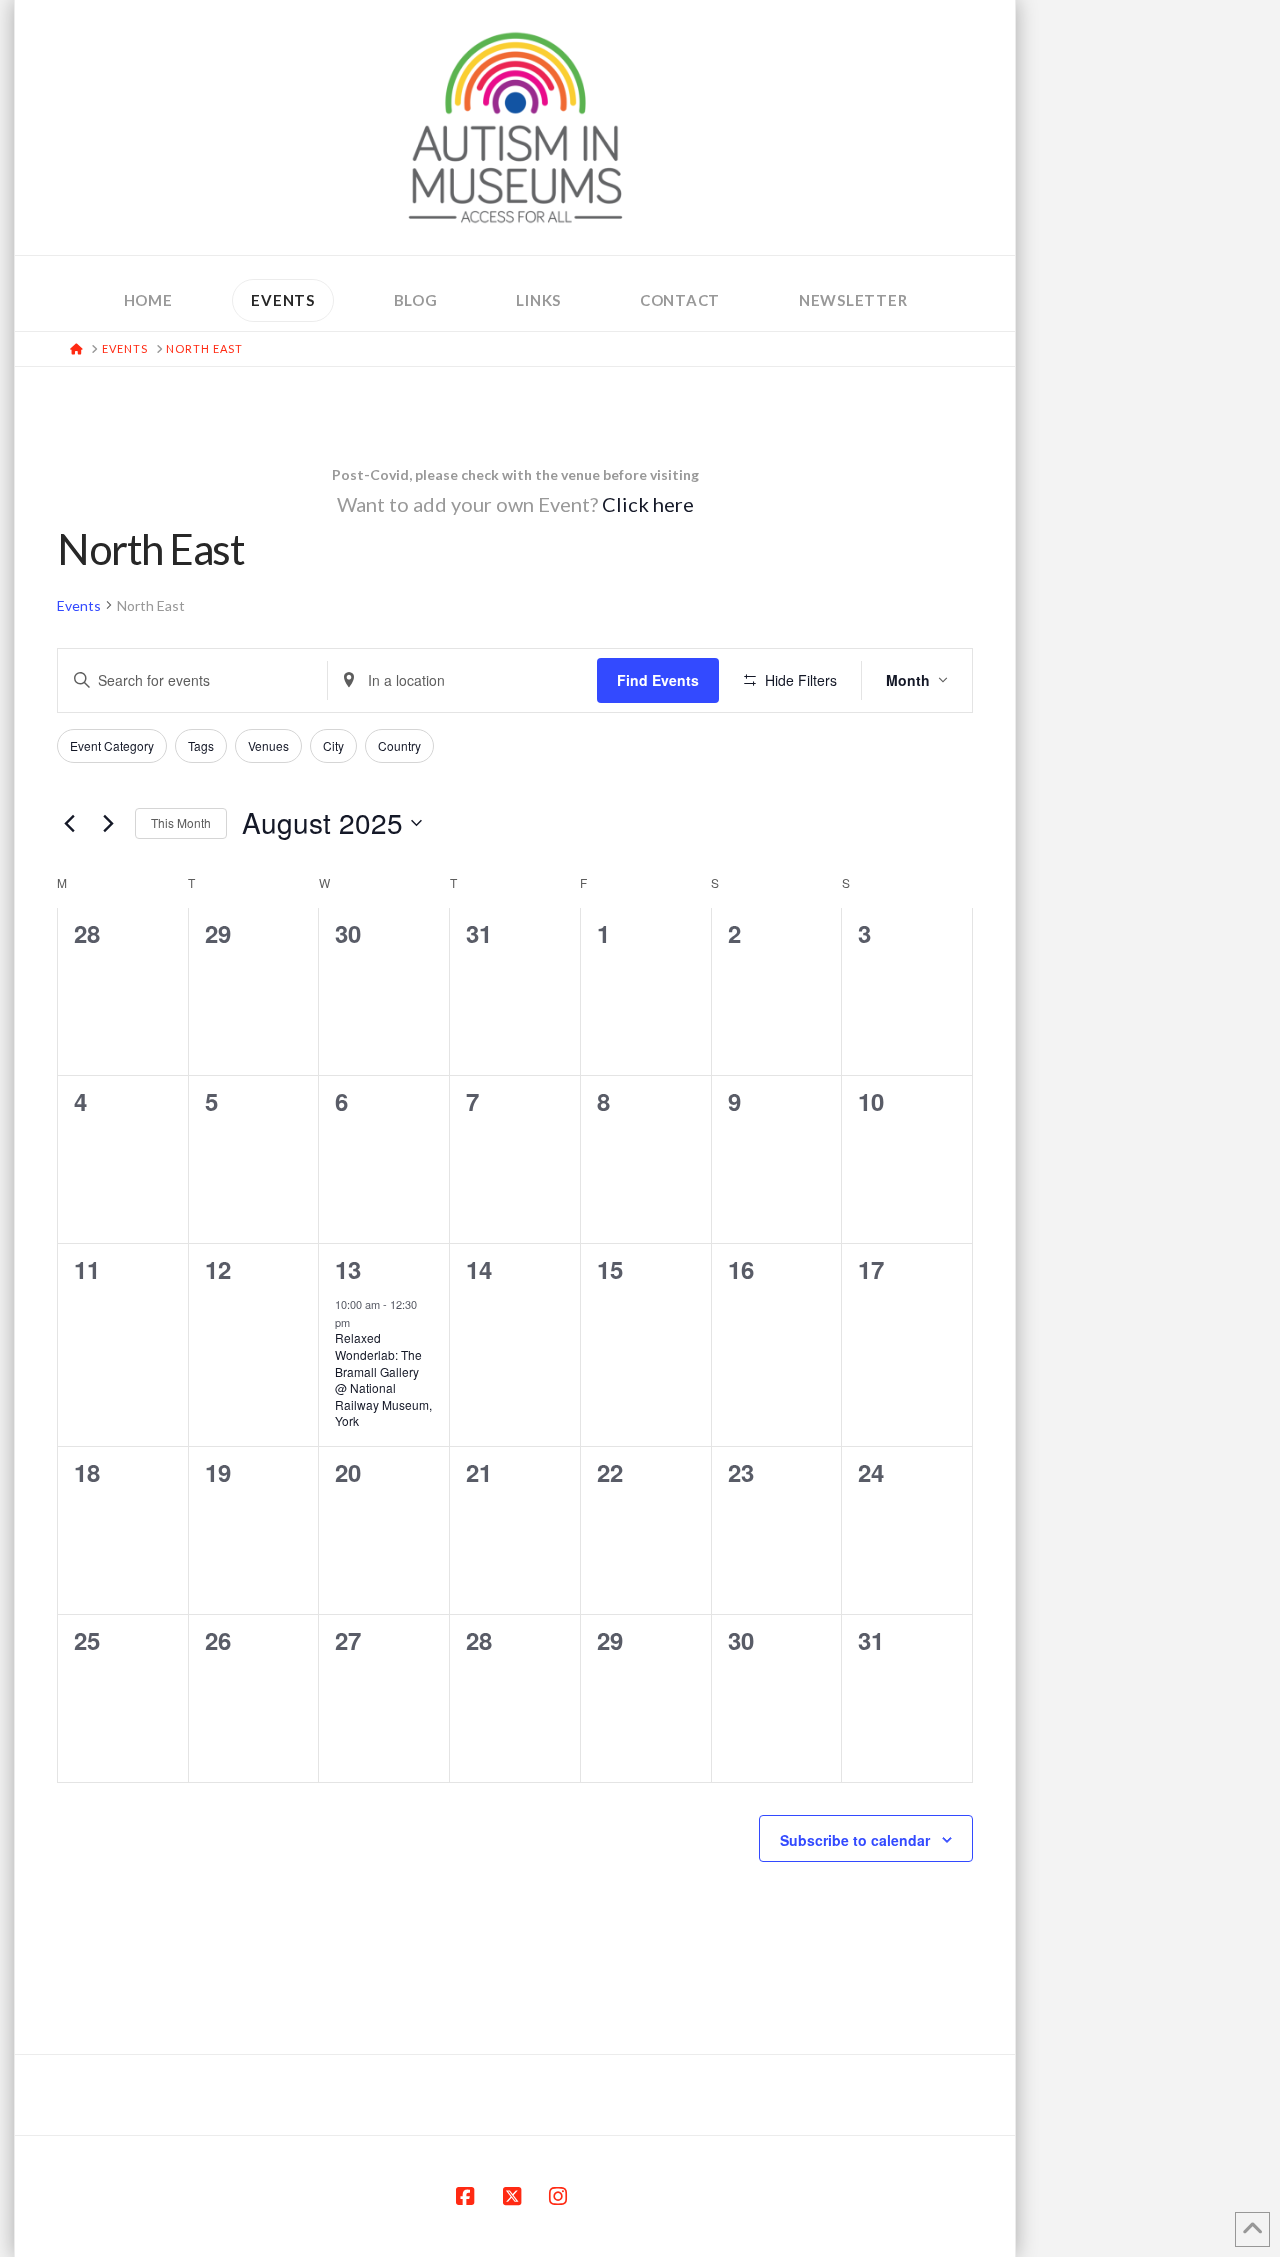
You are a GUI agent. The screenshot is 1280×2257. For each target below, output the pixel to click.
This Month (181, 822)
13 (347, 1269)
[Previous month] (69, 823)
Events (79, 605)
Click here (648, 504)
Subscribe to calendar (855, 1840)
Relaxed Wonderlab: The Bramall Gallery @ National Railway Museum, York (383, 1379)
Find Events (658, 680)
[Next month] (108, 823)
